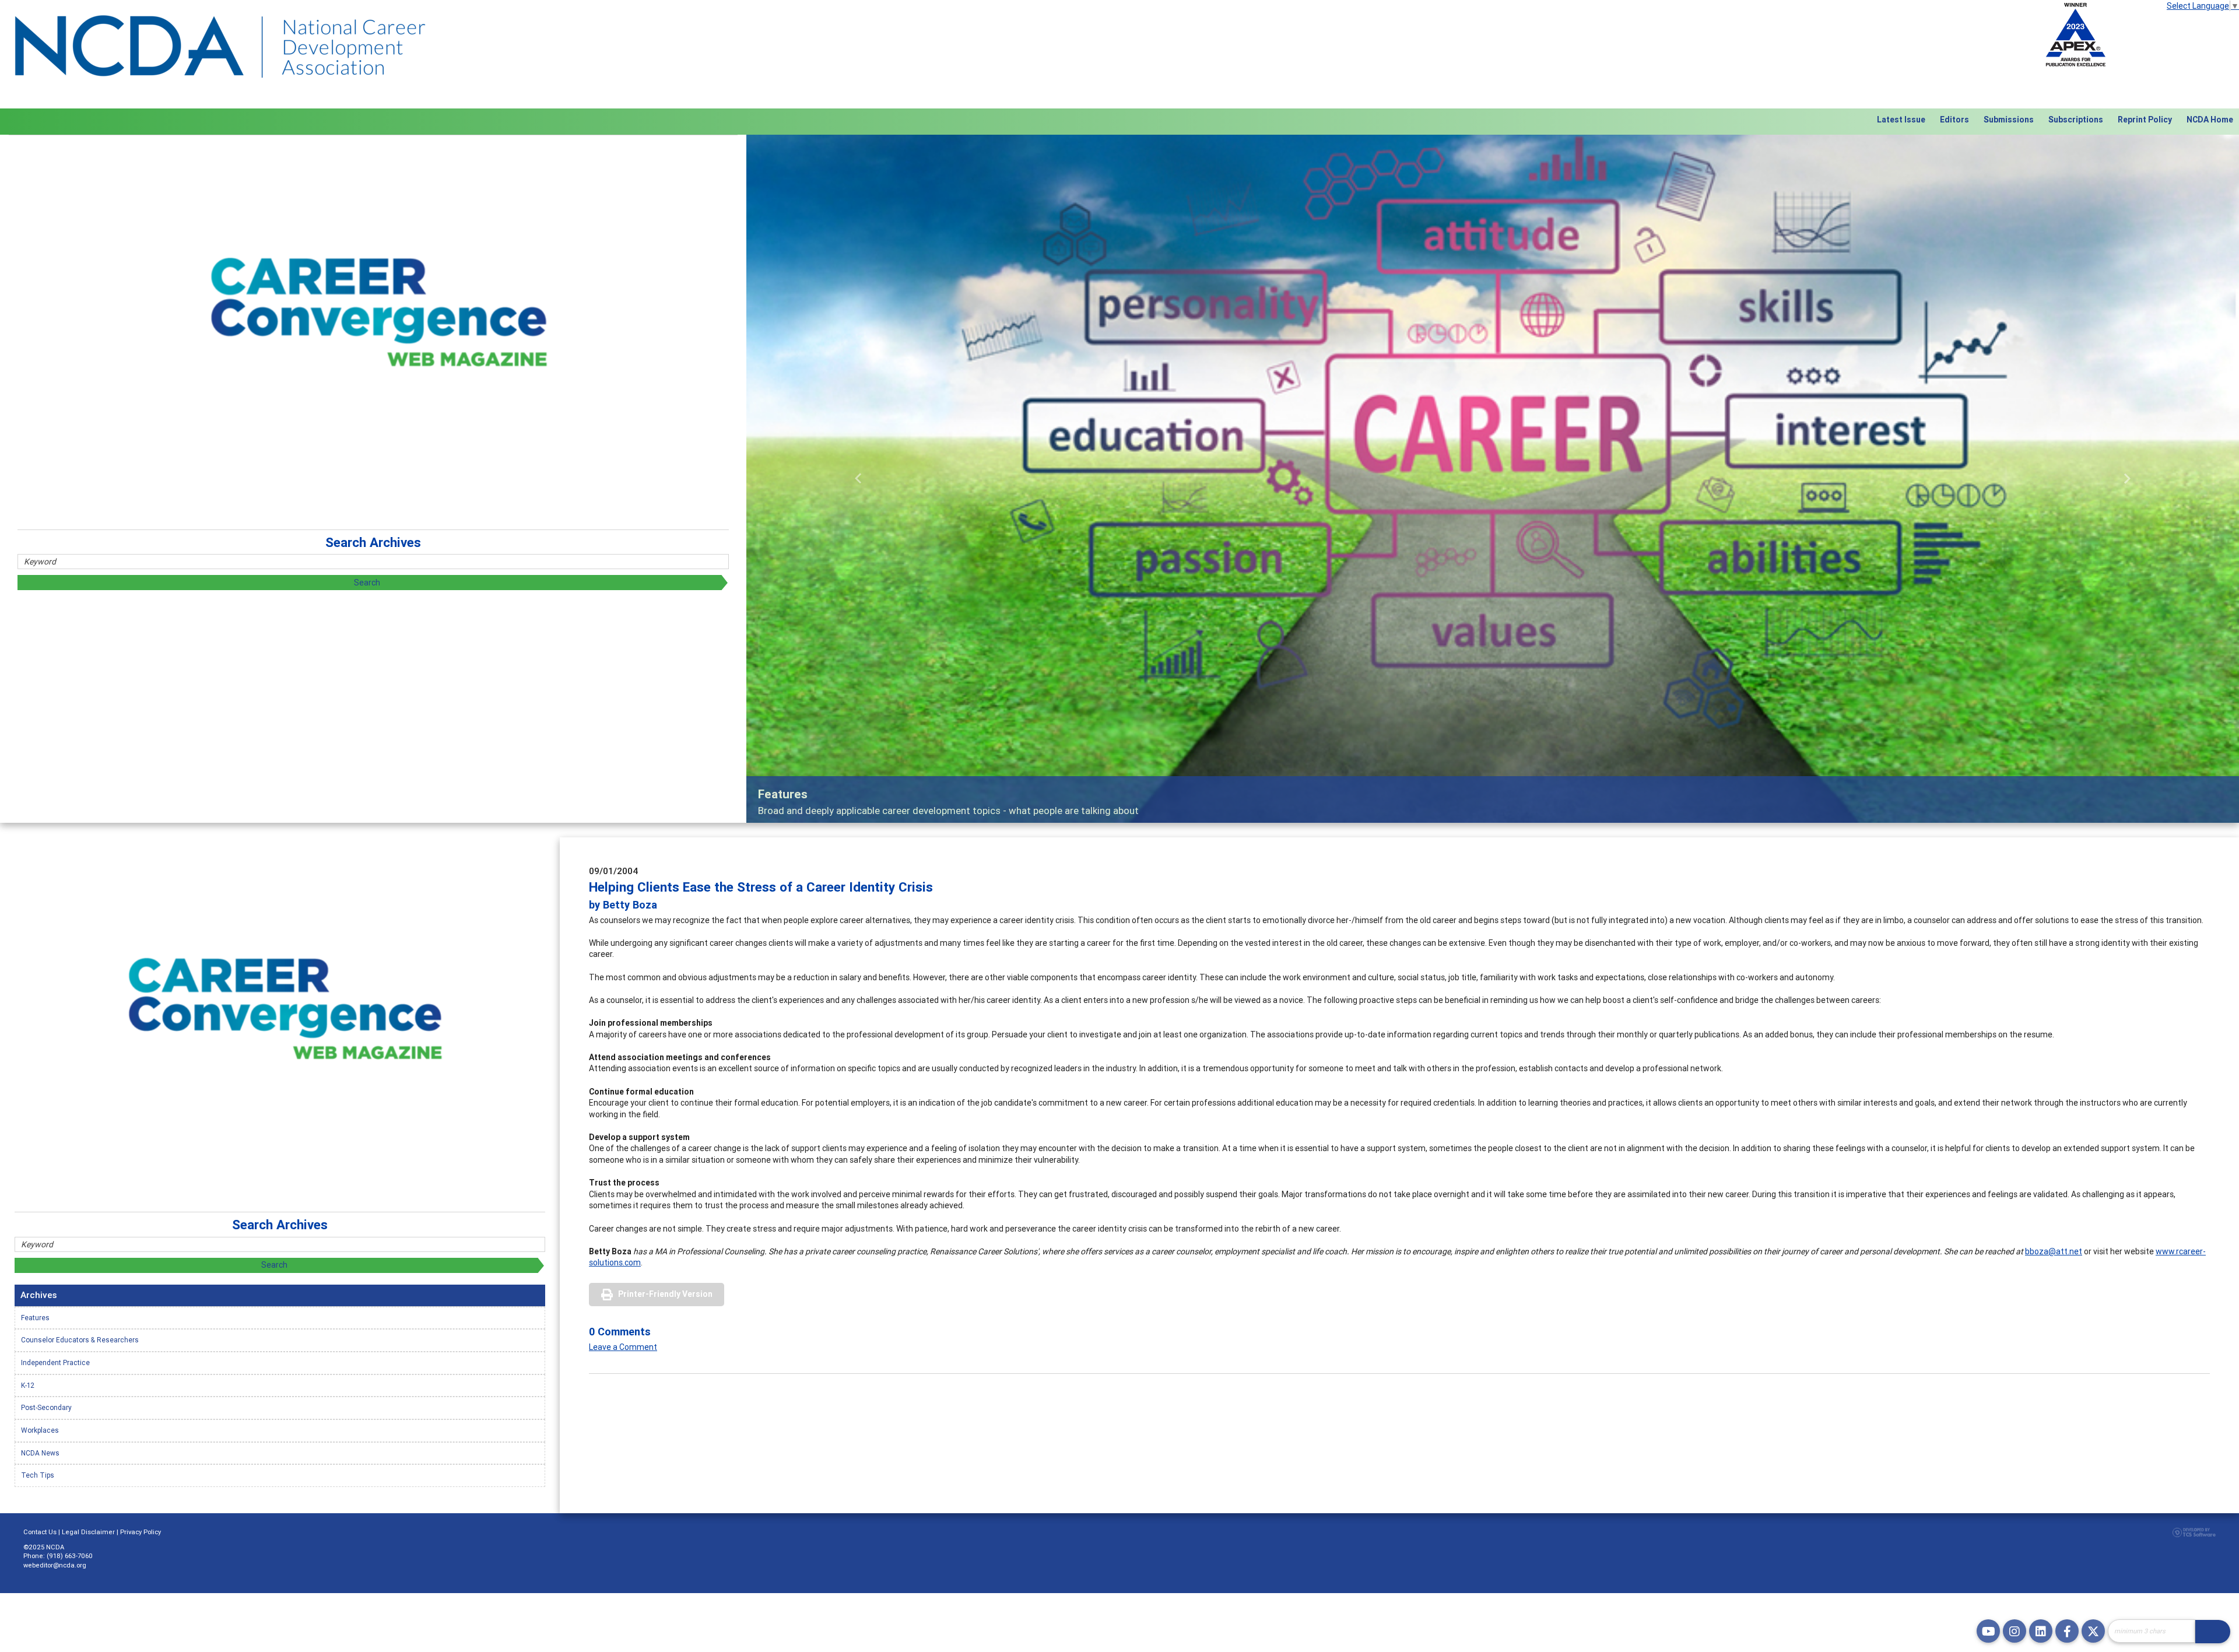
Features (35, 1318)
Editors (1954, 120)
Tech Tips (38, 1475)
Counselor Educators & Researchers (80, 1340)
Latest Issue (1901, 120)
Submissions (2009, 120)
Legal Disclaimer (88, 1532)
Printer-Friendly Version (665, 1294)
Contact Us (40, 1532)
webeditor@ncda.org (55, 1565)
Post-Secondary (46, 1407)
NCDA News (40, 1453)
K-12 (28, 1385)
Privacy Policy (141, 1532)
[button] (858, 479)
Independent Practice (55, 1362)
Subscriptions (2076, 120)
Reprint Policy (2145, 120)
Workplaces (40, 1430)
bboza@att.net (2054, 1251)
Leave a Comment (623, 1347)
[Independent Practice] (1493, 479)
